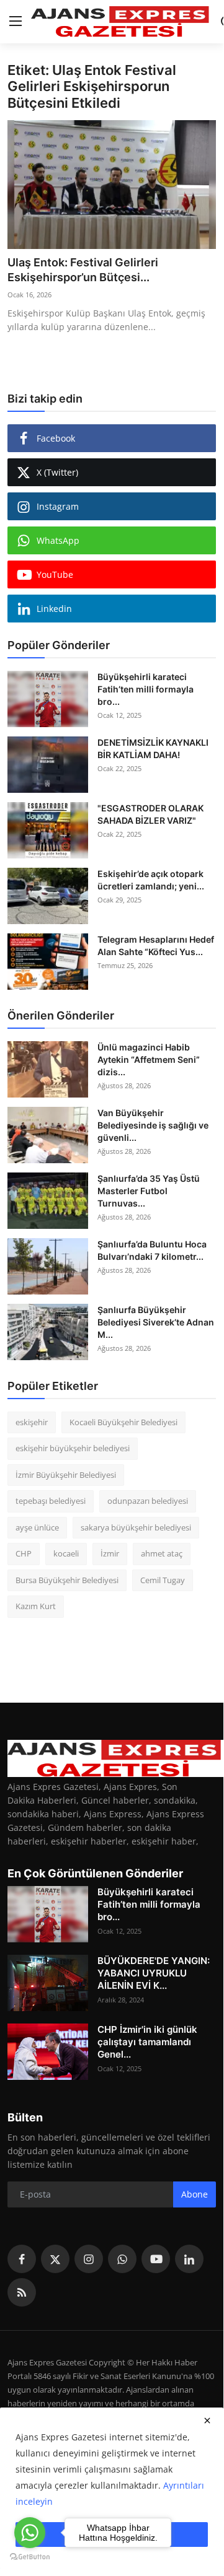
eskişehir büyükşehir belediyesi (73, 1448)
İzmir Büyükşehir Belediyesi (66, 1475)
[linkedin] (189, 2259)
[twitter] (55, 2259)
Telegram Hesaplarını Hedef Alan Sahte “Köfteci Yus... (156, 945)
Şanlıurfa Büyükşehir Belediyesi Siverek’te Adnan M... (156, 1322)
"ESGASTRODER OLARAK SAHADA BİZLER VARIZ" (150, 814)
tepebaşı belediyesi (51, 1501)
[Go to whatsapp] (30, 2533)
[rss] (22, 2292)
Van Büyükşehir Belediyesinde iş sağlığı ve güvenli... (153, 1125)
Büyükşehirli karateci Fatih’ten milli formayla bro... (146, 689)
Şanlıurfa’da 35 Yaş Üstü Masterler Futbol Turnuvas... (149, 1191)
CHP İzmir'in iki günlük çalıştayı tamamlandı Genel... (147, 2042)
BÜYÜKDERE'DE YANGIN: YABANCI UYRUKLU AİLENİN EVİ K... (154, 1973)
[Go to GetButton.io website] (30, 2556)
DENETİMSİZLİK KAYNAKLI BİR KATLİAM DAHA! (153, 749)
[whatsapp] (122, 2259)
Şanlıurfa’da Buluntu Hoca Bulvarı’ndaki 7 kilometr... (152, 1250)
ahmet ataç (162, 1553)
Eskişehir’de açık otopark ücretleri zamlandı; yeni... (151, 880)
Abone (195, 2194)
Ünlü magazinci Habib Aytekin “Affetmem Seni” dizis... (149, 1059)
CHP (24, 1553)
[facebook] (22, 2259)
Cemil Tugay (163, 1580)
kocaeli (66, 1553)
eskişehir (32, 1422)
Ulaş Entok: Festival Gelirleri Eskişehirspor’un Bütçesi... (83, 270)
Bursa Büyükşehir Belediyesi (67, 1580)
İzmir (110, 1553)
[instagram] (89, 2259)
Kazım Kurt (36, 1606)
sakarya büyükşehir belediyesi (136, 1527)
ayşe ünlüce (37, 1527)
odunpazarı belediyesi (148, 1501)
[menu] (16, 22)
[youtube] (156, 2259)
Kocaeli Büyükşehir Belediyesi (123, 1422)
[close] (207, 2421)
